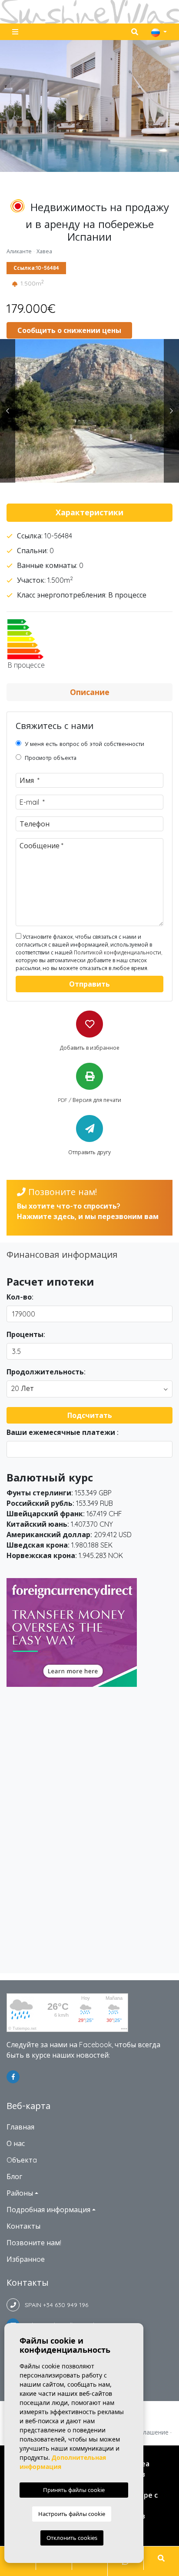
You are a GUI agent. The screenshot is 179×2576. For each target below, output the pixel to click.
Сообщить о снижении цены (69, 330)
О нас (16, 2143)
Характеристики (89, 512)
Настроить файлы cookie (72, 2514)
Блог (14, 2176)
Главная (20, 2127)
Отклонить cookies (72, 2538)
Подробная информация (48, 2210)
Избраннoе (26, 2259)
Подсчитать (90, 1415)
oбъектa (22, 2160)
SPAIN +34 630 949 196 (54, 2305)
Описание (90, 692)
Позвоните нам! (34, 2243)
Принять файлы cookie (74, 2490)
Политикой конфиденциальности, (118, 952)
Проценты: (26, 1334)
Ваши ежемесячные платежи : (63, 1432)
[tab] (89, 513)
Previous (8, 411)
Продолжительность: (46, 1372)
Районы (20, 2193)
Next (171, 411)
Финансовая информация (62, 1254)
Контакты (23, 2226)
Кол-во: (20, 1297)
